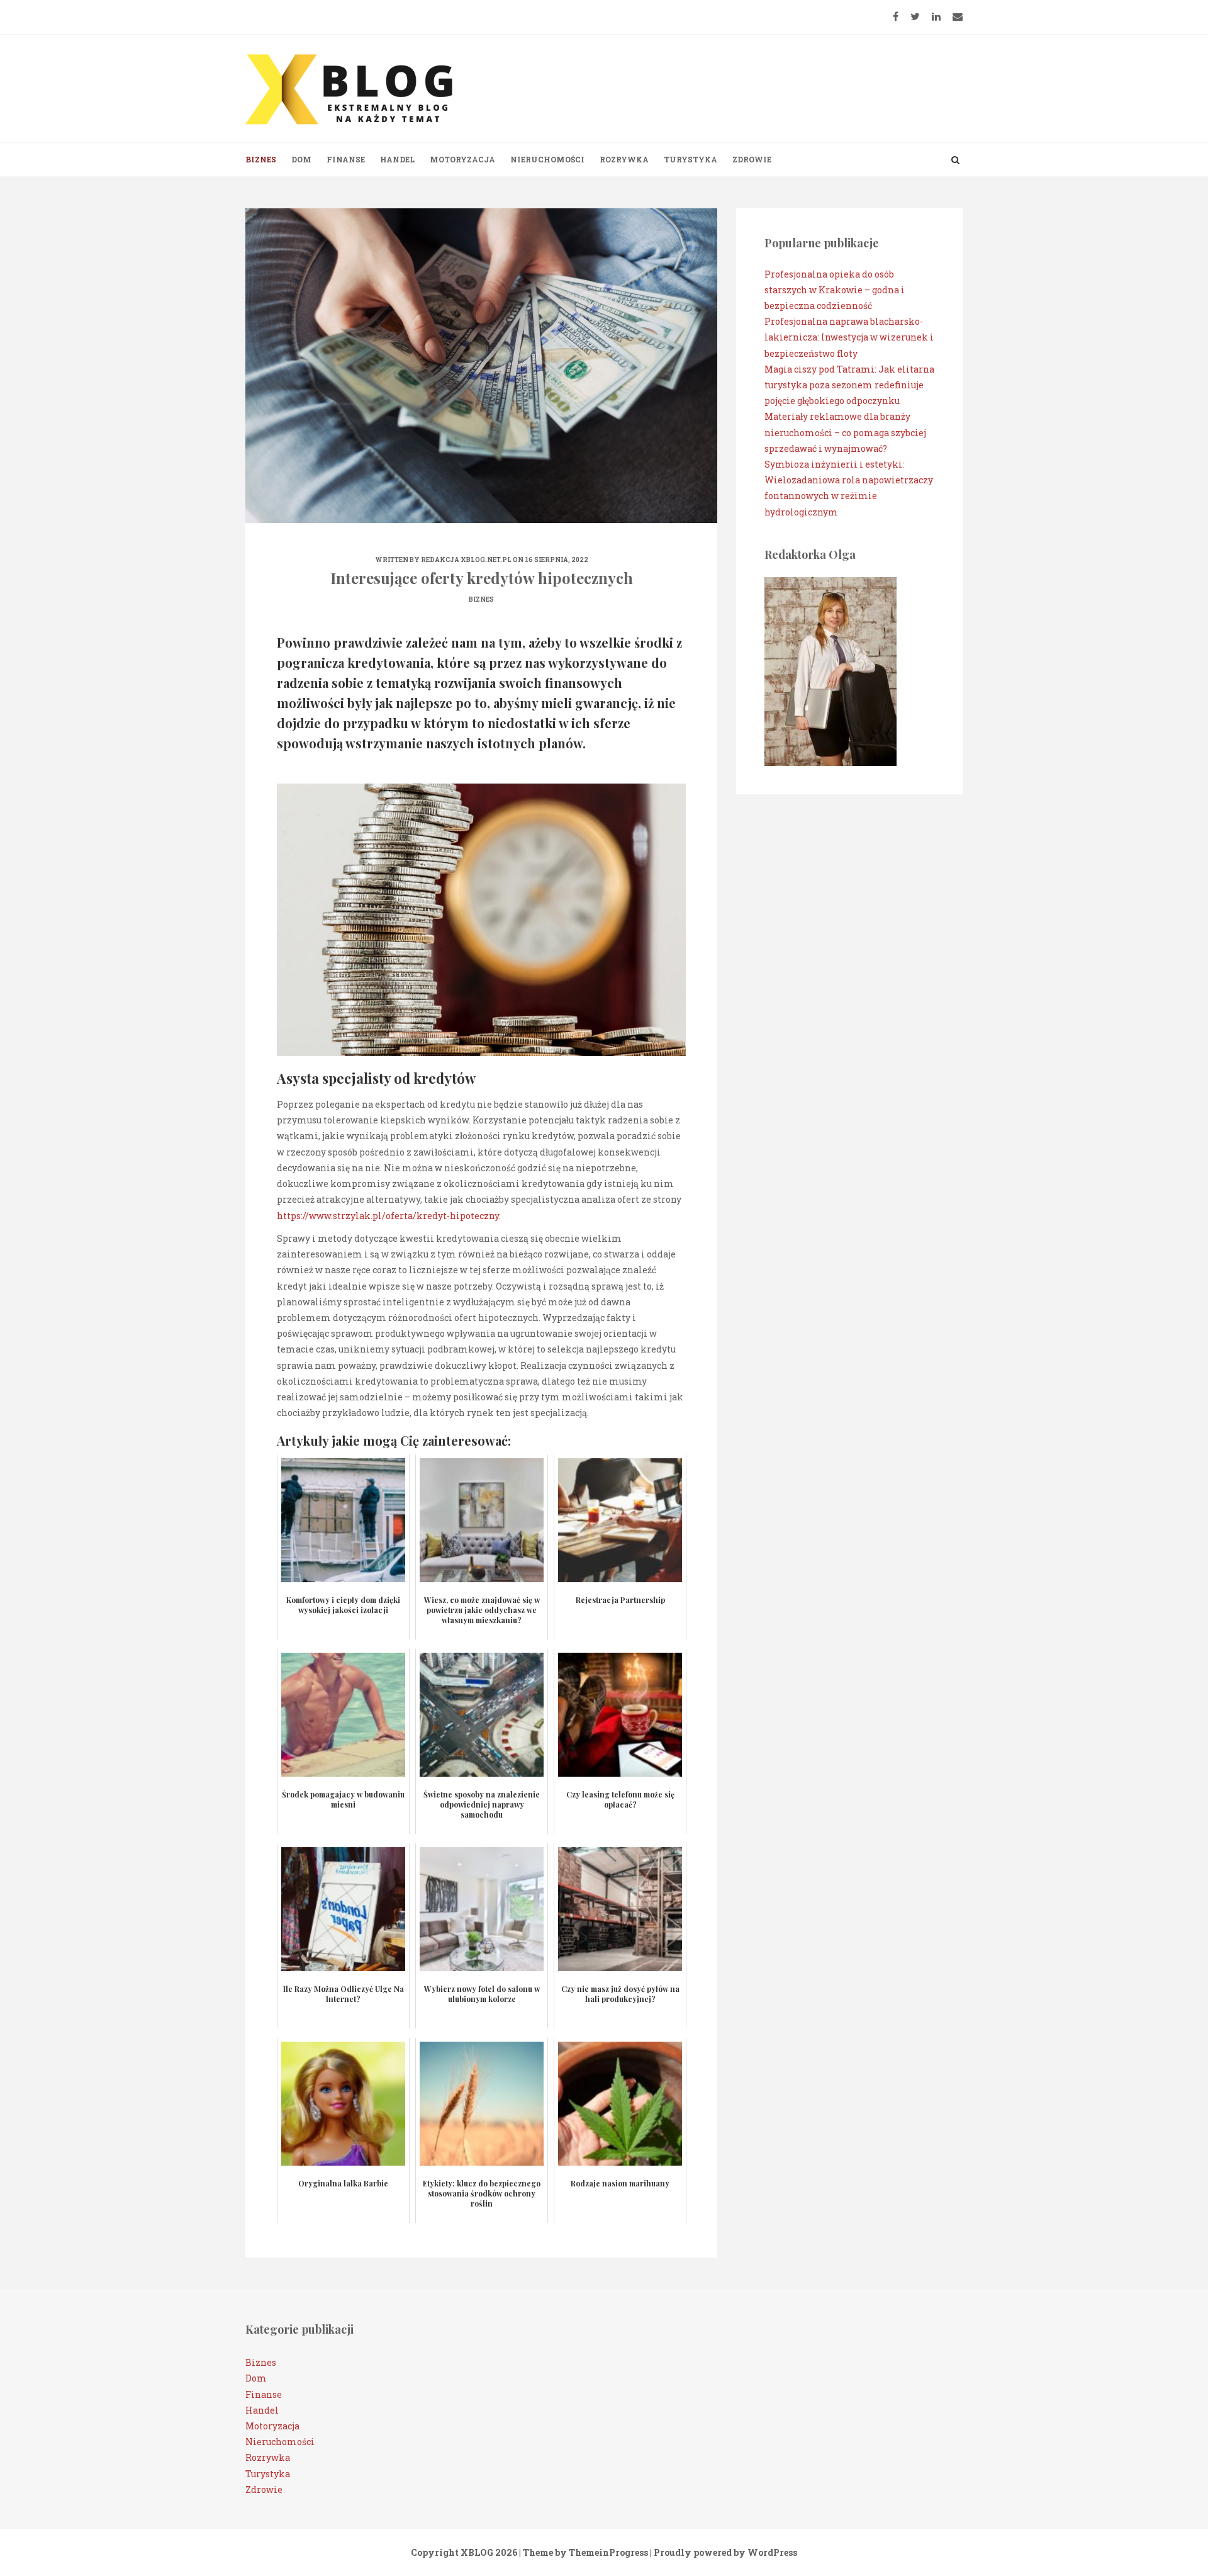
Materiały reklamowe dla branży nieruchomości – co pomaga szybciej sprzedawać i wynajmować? (845, 432)
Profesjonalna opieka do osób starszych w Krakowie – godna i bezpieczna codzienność (835, 290)
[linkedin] (936, 16)
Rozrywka (624, 159)
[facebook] (896, 16)
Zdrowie (752, 159)
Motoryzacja (462, 159)
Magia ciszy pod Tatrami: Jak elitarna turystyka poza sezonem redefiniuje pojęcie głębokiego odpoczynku (849, 385)
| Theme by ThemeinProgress (584, 2552)
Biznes (261, 159)
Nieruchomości (547, 159)
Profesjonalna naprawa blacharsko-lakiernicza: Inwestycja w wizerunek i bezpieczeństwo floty (849, 337)
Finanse (346, 159)
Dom (301, 159)
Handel (397, 159)
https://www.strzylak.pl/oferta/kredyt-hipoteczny (388, 1216)
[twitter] (915, 16)
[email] (958, 16)
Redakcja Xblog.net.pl (466, 560)
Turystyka (691, 159)
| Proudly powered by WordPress (724, 2552)
